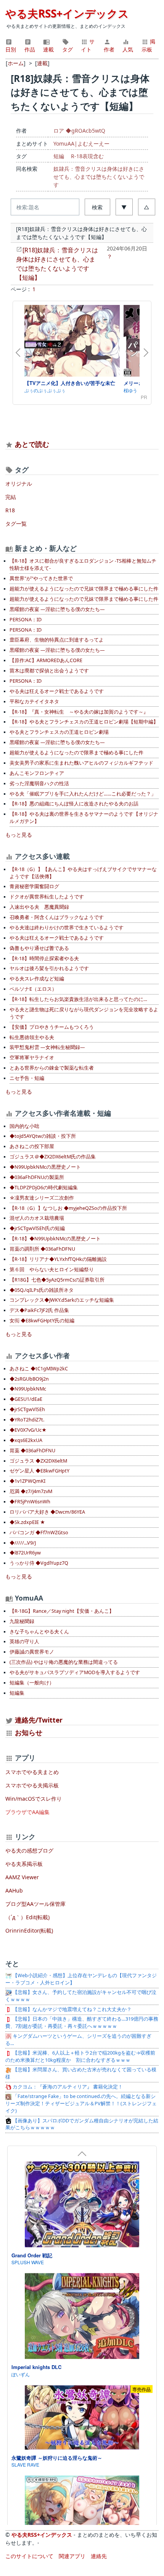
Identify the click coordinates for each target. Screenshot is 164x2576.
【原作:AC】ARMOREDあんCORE (46, 660)
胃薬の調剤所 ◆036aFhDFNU (42, 1249)
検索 (97, 207)
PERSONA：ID (26, 620)
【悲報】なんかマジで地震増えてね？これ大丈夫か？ (72, 2009)
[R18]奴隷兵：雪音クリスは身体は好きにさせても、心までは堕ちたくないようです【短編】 (57, 264)
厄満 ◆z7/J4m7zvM (31, 1491)
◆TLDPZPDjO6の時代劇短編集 (44, 1188)
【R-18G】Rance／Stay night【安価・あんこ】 (62, 1611)
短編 (59, 156)
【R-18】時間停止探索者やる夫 (44, 958)
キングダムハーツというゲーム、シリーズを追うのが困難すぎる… (78, 2040)
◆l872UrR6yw (25, 1553)
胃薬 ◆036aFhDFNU (32, 1451)
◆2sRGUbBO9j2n (29, 1379)
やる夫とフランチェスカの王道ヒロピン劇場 (59, 732)
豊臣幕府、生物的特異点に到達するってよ (57, 640)
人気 (128, 49)
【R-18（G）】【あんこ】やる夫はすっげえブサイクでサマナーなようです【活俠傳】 (83, 873)
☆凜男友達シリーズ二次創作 (42, 1198)
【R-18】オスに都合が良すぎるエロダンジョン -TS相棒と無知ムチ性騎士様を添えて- (83, 565)
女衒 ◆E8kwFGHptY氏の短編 (42, 1321)
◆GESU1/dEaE (26, 1399)
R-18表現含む (87, 156)
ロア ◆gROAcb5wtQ (79, 131)
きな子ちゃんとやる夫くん (39, 1632)
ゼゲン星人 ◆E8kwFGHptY (39, 1471)
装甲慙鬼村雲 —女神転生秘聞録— (47, 1047)
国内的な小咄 (24, 1126)
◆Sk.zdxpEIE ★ (27, 1522)
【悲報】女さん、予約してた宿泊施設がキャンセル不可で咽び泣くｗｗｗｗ (81, 1996)
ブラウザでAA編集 (27, 1812)
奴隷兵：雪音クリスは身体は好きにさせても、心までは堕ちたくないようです (99, 177)
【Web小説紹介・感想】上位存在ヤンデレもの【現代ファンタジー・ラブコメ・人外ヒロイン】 (81, 1979)
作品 (30, 49)
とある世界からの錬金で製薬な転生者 (52, 1068)
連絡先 (99, 2556)
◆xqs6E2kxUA (26, 1440)
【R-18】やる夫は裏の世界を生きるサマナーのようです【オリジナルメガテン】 (84, 818)
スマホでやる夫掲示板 (32, 1785)
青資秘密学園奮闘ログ (34, 886)
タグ (68, 49)
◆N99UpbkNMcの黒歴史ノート (45, 1167)
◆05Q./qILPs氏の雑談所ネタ (42, 1290)
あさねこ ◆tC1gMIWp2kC (39, 1369)
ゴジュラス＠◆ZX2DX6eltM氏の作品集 (53, 1157)
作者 (109, 49)
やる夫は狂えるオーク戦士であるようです (57, 691)
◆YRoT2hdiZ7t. (27, 1420)
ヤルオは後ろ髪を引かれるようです (49, 968)
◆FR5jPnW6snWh (30, 1502)
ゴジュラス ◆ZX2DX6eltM (38, 1461)
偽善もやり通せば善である (39, 948)
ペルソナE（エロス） (33, 989)
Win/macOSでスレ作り (34, 1799)
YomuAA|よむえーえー (81, 144)
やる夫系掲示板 (24, 1864)
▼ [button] (124, 207)
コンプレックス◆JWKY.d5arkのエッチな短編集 (62, 1300)
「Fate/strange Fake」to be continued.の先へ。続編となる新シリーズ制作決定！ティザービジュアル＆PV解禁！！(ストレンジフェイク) (81, 2104)
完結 (11, 497)
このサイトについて (29, 2556)
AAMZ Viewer (22, 1877)
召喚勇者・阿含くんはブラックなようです (57, 917)
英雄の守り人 (24, 1642)
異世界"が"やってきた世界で (41, 578)
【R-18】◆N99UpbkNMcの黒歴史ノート (55, 1239)
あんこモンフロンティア (37, 773)
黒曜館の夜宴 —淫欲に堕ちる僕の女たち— (57, 609)
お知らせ (29, 1732)
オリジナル (19, 484)
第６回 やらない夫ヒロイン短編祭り (52, 1270)
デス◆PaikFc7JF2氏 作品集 (39, 1310)
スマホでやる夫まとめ (32, 1772)
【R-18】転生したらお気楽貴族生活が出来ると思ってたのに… (78, 999)
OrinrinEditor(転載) (29, 1930)
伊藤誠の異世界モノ (32, 1652)
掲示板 (148, 45)
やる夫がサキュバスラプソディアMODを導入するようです (75, 1672)
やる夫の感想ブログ (29, 1850)
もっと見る (19, 835)
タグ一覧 (16, 524)
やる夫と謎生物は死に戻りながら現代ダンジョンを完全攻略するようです (84, 1013)
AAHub (14, 1890)
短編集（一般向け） (32, 1683)
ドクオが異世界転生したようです (47, 897)
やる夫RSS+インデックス (67, 13)
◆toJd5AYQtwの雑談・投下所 (43, 1136)
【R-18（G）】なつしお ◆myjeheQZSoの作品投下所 (68, 1208)
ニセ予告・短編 (27, 1078)
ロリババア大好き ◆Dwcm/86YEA (47, 1512)
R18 (10, 510)
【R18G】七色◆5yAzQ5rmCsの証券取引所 (57, 1280)
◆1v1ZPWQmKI (27, 1481)
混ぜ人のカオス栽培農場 (37, 1218)
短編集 (17, 1693)
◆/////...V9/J (23, 1543)
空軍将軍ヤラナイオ (32, 1058)
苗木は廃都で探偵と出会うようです (49, 671)
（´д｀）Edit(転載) (27, 1917)
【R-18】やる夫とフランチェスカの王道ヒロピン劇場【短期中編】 (84, 722)
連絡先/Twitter (38, 1720)
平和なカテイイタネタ (34, 702)
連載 (48, 49)
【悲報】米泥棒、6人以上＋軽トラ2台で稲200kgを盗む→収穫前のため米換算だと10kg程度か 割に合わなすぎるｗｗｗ (80, 2056)
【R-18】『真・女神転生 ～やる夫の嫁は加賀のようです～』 (79, 712)
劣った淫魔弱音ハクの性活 (39, 784)
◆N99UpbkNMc (28, 1389)
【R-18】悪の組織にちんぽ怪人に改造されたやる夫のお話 (74, 804)
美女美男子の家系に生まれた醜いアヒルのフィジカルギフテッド (81, 763)
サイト (88, 45)
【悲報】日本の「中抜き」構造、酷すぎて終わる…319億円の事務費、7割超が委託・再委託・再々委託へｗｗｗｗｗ (82, 2023)
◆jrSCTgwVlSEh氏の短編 (37, 1228)
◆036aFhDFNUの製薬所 (37, 1177)
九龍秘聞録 (22, 1621)
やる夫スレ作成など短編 (37, 979)
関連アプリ (72, 2556)
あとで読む (32, 444)
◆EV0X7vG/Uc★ (28, 1430)
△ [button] (146, 207)
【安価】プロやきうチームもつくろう (52, 1027)
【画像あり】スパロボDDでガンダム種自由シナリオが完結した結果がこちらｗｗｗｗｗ (82, 2124)
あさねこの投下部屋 (32, 1146)
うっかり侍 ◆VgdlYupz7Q (39, 1563)
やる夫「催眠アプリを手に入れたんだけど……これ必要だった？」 (83, 794)
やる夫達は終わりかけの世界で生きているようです (67, 928)
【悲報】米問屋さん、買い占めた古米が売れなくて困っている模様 (81, 2073)
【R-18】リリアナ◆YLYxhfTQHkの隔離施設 (58, 1259)
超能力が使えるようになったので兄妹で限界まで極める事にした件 (84, 589)
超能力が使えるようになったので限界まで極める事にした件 (76, 753)
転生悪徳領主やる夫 (32, 1037)
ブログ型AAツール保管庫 (35, 1904)
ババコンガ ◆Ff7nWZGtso (39, 1533)
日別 (11, 49)
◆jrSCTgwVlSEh (27, 1409)
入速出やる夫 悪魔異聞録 (39, 907)
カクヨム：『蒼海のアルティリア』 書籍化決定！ (67, 2087)
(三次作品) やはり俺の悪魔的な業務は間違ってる (64, 1662)
